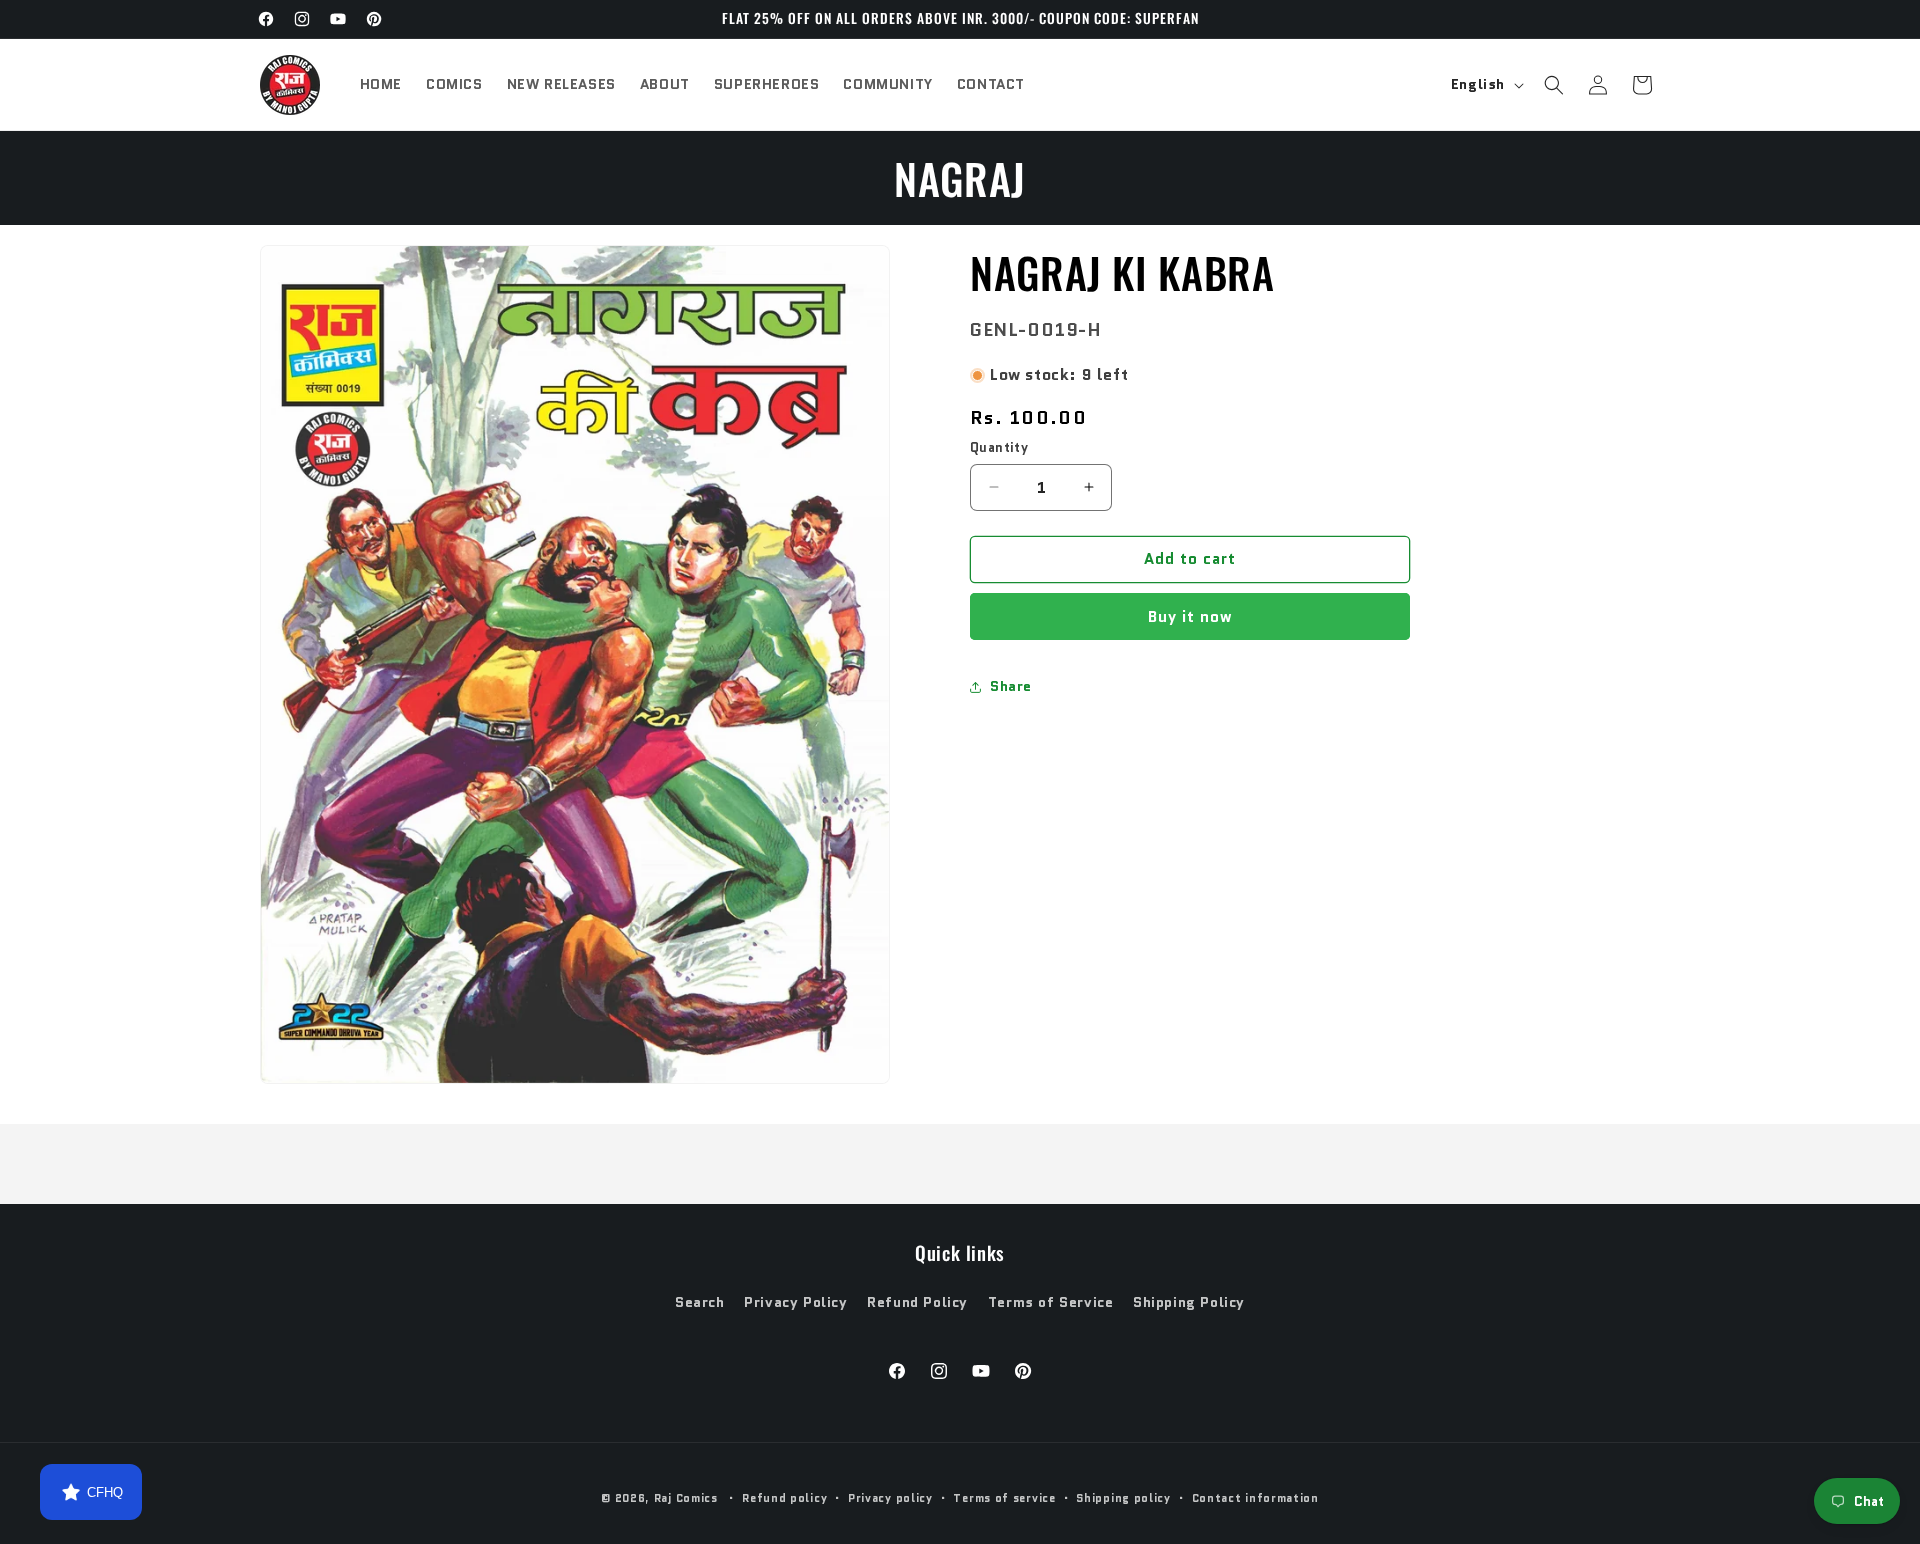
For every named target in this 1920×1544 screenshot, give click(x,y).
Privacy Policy (795, 1302)
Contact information (1255, 1498)
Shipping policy (1123, 1498)
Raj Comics (686, 1498)
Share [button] (1011, 686)
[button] (1554, 85)
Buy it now (1190, 617)
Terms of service (1004, 1498)
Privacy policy (890, 1498)
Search (700, 1302)
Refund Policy (917, 1302)
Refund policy (784, 1498)
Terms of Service (1051, 1302)
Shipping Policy (1189, 1302)
